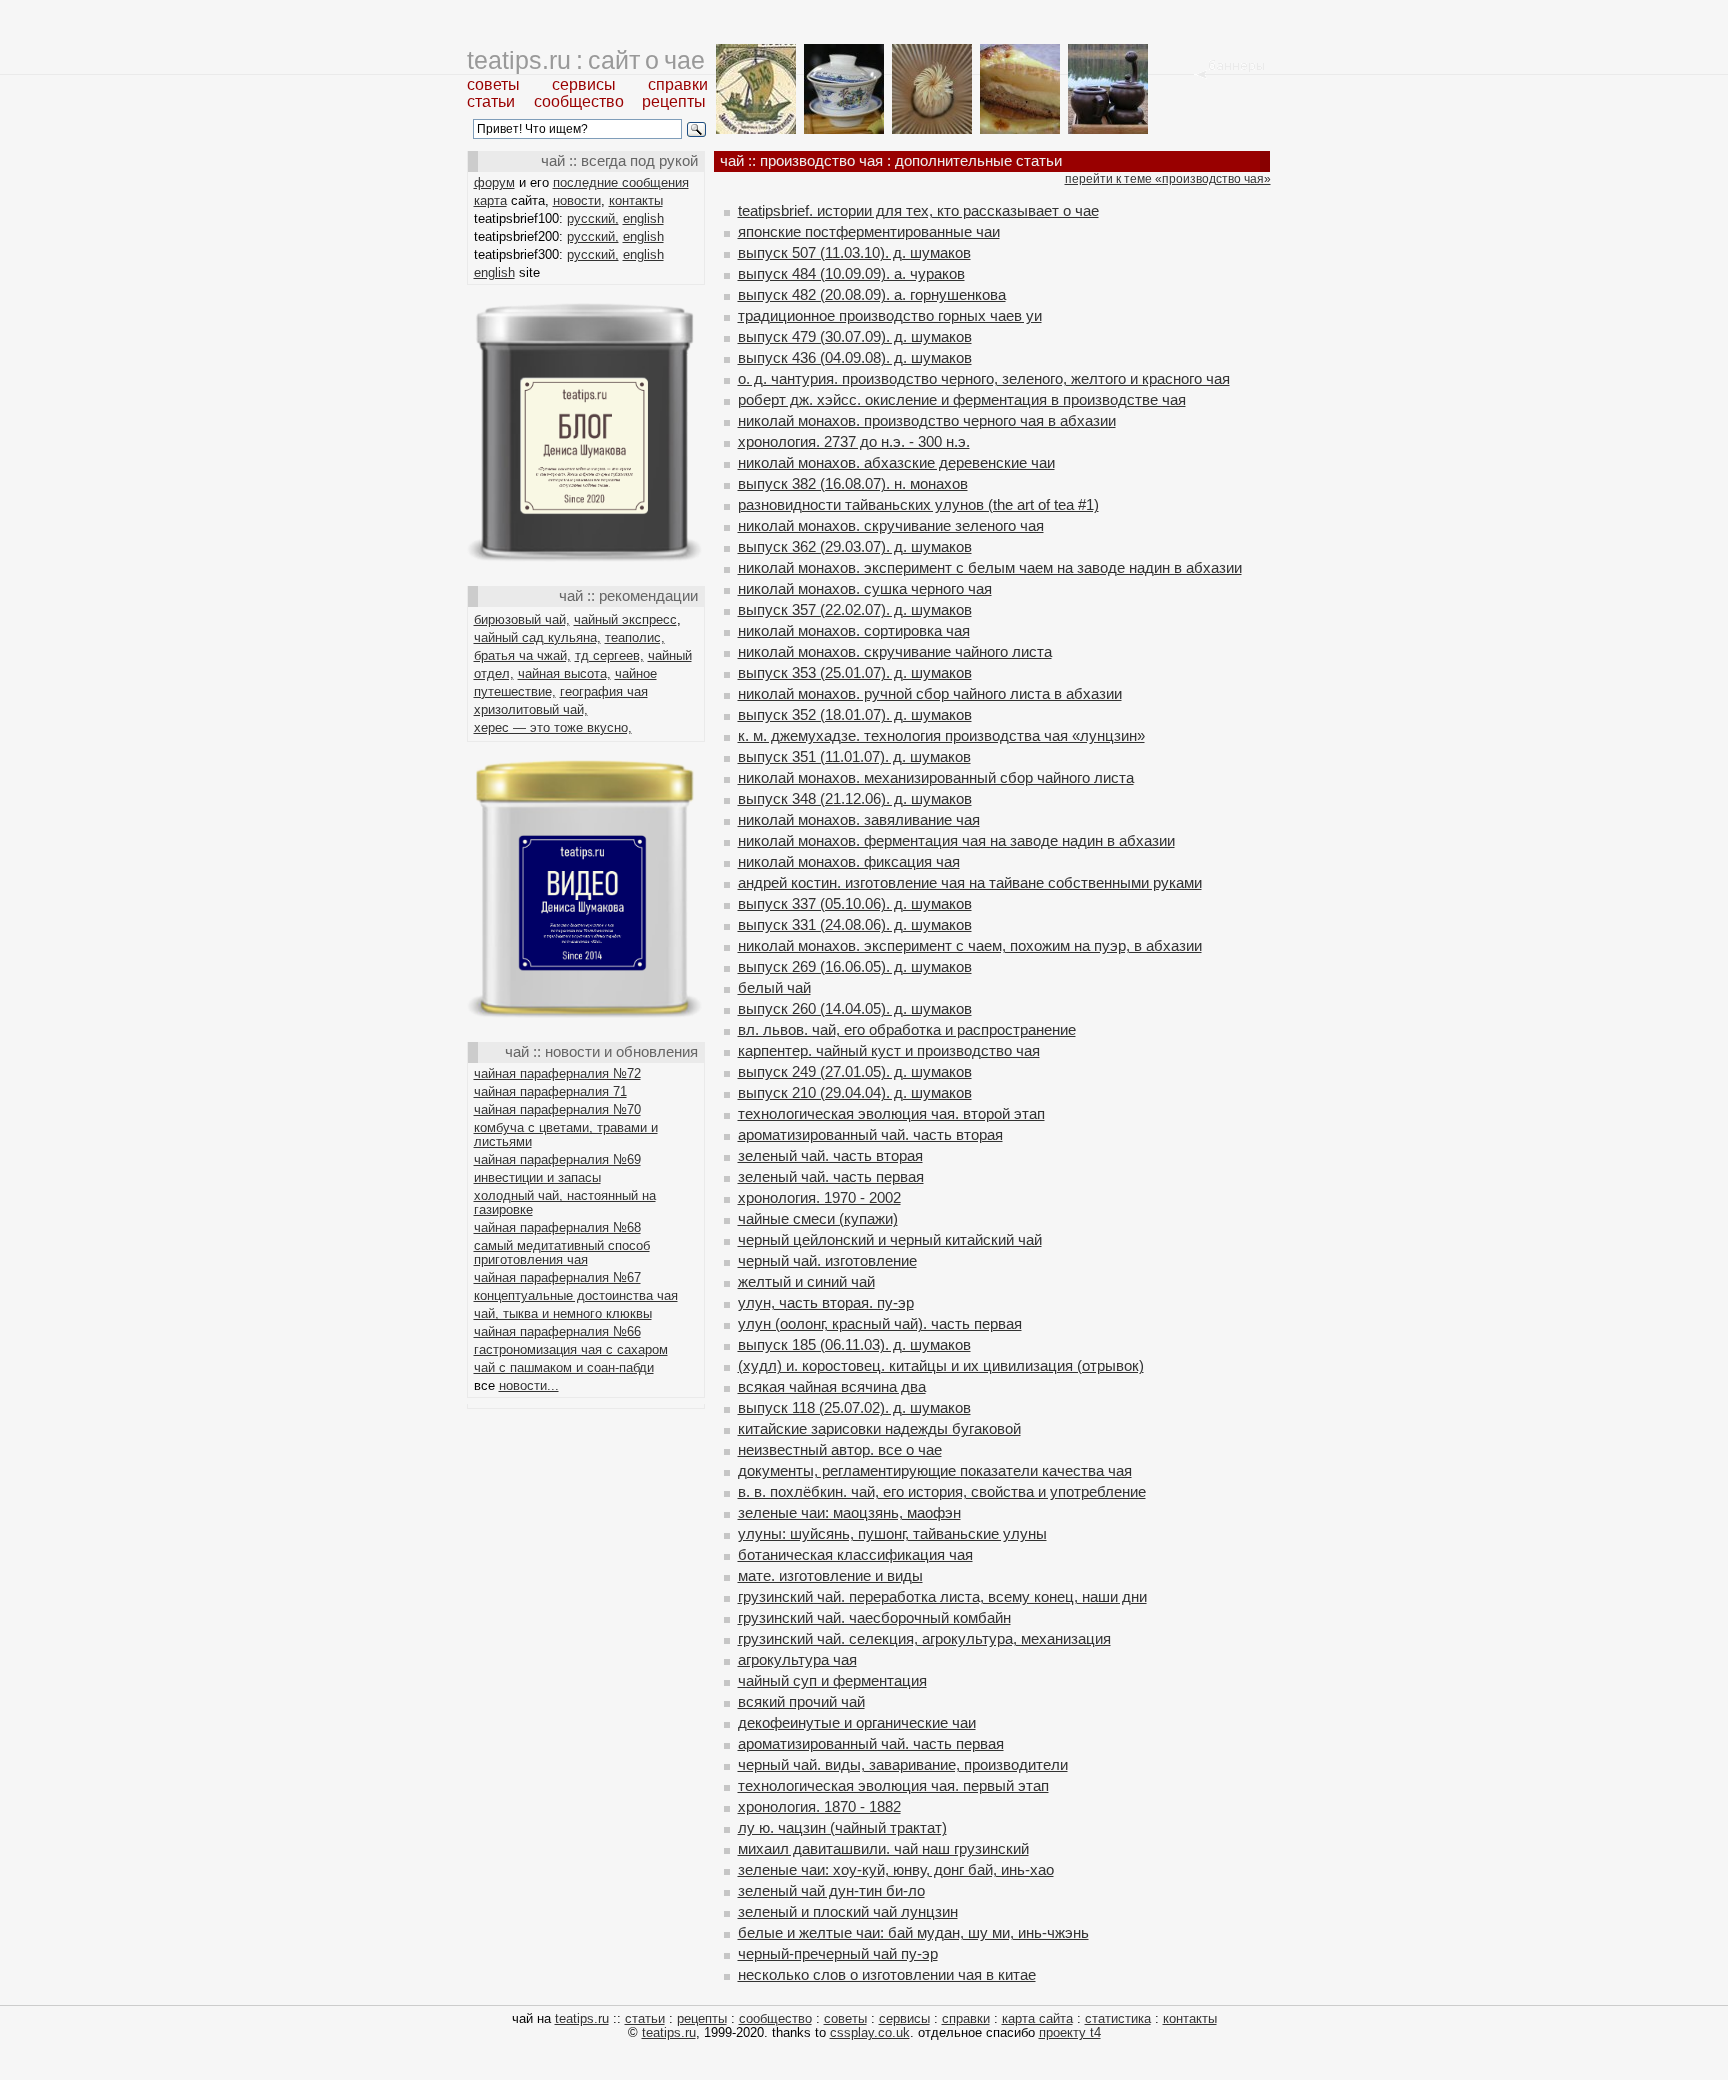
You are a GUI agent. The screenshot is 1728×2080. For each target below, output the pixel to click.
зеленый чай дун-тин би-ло (831, 1890)
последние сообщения (621, 182)
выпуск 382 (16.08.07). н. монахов (853, 483)
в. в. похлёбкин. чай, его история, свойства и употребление (942, 1491)
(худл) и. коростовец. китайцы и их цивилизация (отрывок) (941, 1365)
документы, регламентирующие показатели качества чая (935, 1470)
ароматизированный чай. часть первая (871, 1743)
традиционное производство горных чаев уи (890, 315)
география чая (604, 691)
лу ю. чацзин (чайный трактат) (842, 1827)
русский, (593, 218)
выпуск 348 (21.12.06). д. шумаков (855, 798)
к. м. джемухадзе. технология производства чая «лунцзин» (941, 735)
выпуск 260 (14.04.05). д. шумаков (855, 1008)
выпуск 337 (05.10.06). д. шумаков (855, 903)
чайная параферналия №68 (557, 1227)
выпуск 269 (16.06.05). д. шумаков (855, 966)
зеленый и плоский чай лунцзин (848, 1911)
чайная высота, (564, 673)
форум (494, 182)
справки (678, 84)
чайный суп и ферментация (832, 1680)
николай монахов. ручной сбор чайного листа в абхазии (930, 693)
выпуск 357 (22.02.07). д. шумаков (855, 609)
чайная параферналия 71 (550, 1091)
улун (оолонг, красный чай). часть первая (880, 1323)
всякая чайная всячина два (832, 1386)
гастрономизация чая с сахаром (571, 1349)
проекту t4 (1070, 2032)
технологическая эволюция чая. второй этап (891, 1113)
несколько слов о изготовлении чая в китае (887, 1974)
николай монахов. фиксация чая (849, 861)
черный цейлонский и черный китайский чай (890, 1239)
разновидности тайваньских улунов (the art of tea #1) (918, 504)
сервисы (584, 84)
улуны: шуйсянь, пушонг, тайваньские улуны (892, 1533)
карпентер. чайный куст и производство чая (889, 1050)
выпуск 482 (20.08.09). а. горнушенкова (872, 294)
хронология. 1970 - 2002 (819, 1197)
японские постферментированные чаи (869, 231)
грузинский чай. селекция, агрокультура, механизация (924, 1638)
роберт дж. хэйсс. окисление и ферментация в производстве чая (962, 399)
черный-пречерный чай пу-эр (838, 1953)
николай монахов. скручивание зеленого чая (891, 525)
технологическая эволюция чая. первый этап (893, 1785)
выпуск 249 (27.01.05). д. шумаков (855, 1071)
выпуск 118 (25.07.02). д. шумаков (854, 1407)
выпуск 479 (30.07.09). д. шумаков (855, 336)
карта (490, 200)
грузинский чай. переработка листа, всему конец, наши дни (942, 1596)
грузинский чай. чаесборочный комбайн (874, 1617)
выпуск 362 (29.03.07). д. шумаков (855, 546)
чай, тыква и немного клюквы (563, 1313)
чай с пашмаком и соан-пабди (564, 1367)
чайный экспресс (625, 619)
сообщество (579, 101)
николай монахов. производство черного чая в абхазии (927, 420)
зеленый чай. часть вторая (830, 1155)
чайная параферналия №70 (557, 1109)
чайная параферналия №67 (557, 1277)
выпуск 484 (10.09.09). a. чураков (851, 273)
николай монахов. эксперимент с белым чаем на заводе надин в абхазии (990, 567)
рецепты (674, 101)
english (643, 218)
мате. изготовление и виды (830, 1575)
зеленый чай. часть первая (831, 1176)
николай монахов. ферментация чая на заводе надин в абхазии (956, 840)
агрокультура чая (797, 1659)
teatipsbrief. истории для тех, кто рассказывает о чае (918, 210)
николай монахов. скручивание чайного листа (895, 651)
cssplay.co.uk (870, 2032)
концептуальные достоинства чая (576, 1295)
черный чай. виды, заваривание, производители (903, 1764)
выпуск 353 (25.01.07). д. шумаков (855, 672)
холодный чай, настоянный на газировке (565, 1202)
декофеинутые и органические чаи (857, 1722)
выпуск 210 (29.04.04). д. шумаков (855, 1092)
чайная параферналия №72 (557, 1073)
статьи (491, 101)
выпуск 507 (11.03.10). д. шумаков (854, 252)
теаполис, (635, 637)
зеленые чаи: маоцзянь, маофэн (849, 1512)
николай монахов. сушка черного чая (865, 588)
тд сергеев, (609, 655)
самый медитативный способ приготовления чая (562, 1252)
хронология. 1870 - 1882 (819, 1806)
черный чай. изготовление (827, 1260)
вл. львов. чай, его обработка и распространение (907, 1029)
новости (577, 200)
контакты (636, 200)
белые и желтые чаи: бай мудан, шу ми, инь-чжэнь (913, 1932)
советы (493, 84)
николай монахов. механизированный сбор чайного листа (936, 777)
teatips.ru (582, 2018)
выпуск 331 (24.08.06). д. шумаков (855, 924)
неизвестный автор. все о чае (840, 1449)
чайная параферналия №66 (557, 1331)
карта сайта (1037, 2018)
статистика (1118, 2018)
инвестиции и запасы (537, 1177)
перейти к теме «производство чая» (1168, 179)
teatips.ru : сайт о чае (586, 60)
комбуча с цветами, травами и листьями (566, 1134)
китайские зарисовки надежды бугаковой (879, 1428)
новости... (529, 1385)
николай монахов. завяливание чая (859, 819)
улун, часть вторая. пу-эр (826, 1302)
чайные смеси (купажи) (818, 1218)
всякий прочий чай (801, 1701)
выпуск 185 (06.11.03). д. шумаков (854, 1344)
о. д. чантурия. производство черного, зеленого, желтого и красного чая (984, 378)
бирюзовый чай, (522, 619)
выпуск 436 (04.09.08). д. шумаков (855, 357)
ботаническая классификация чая (855, 1554)
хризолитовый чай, (531, 709)
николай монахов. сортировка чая (854, 630)
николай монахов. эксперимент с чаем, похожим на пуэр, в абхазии (970, 945)
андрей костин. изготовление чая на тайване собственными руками (970, 882)
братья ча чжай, (522, 655)
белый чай (774, 987)
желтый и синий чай (806, 1281)
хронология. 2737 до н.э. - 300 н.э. (854, 441)
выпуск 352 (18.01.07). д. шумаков (855, 714)
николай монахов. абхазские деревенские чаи (896, 462)
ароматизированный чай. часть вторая (870, 1134)
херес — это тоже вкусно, (553, 727)
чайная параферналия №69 (557, 1159)
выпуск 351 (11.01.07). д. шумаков (854, 756)
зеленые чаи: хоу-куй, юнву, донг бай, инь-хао (896, 1869)
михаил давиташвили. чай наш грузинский (883, 1848)
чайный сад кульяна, (537, 637)
